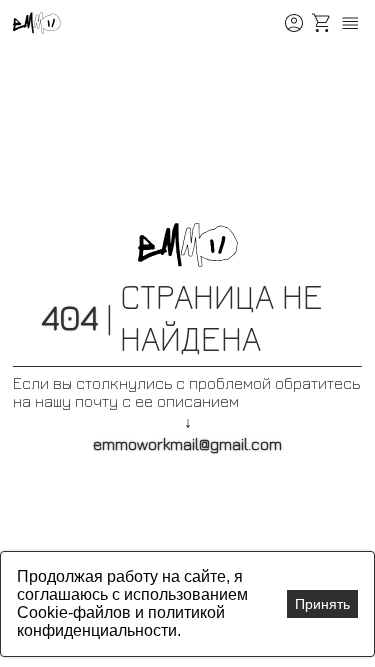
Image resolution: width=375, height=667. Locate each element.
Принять (322, 604)
